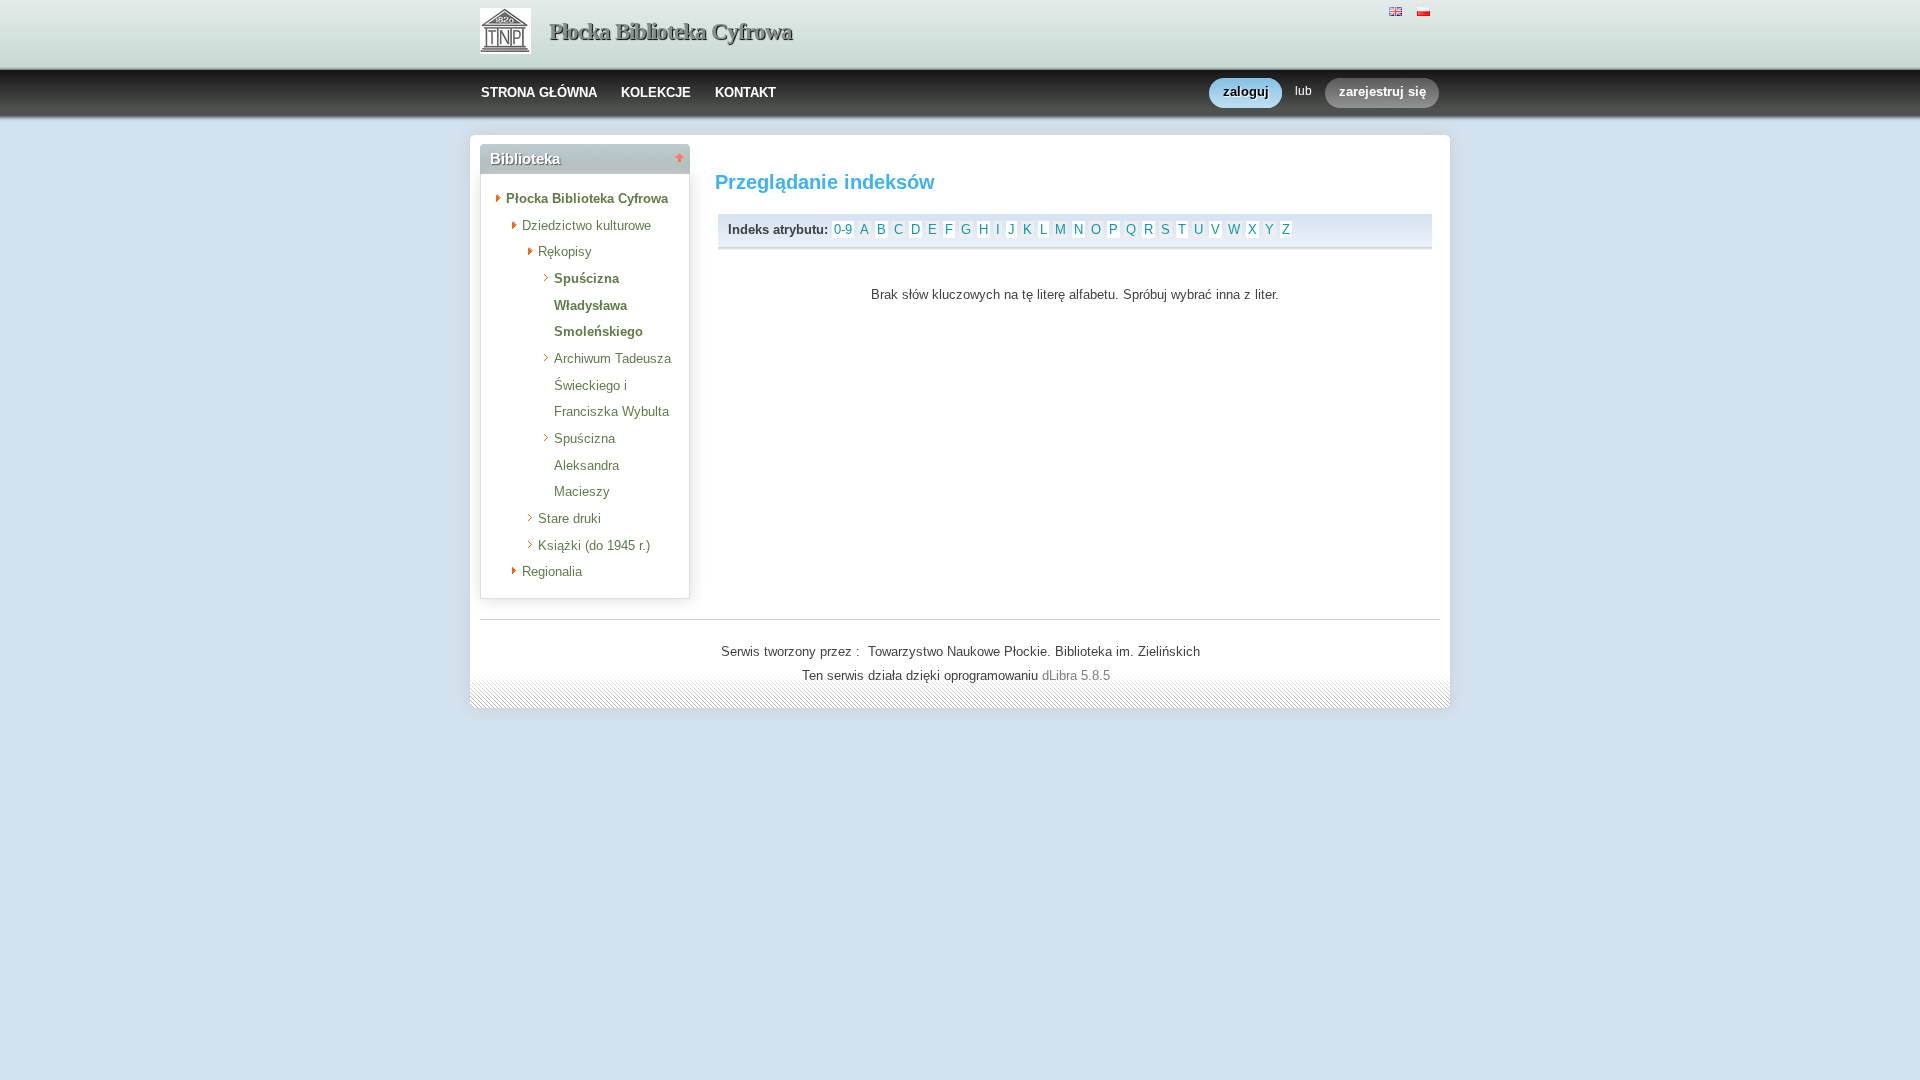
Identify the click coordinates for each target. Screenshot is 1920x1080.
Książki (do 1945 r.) (594, 545)
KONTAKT (745, 92)
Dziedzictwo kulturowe (586, 225)
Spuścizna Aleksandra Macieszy (586, 465)
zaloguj (1246, 91)
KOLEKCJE (656, 92)
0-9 (843, 229)
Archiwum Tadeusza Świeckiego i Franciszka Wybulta (612, 385)
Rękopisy (565, 251)
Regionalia (552, 571)
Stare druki (569, 518)
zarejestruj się (1382, 91)
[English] (1398, 10)
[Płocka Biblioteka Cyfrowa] (505, 33)
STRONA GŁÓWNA (539, 92)
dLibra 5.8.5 (1078, 675)
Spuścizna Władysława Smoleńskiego (598, 305)
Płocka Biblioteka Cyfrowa (670, 31)
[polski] (1426, 10)
